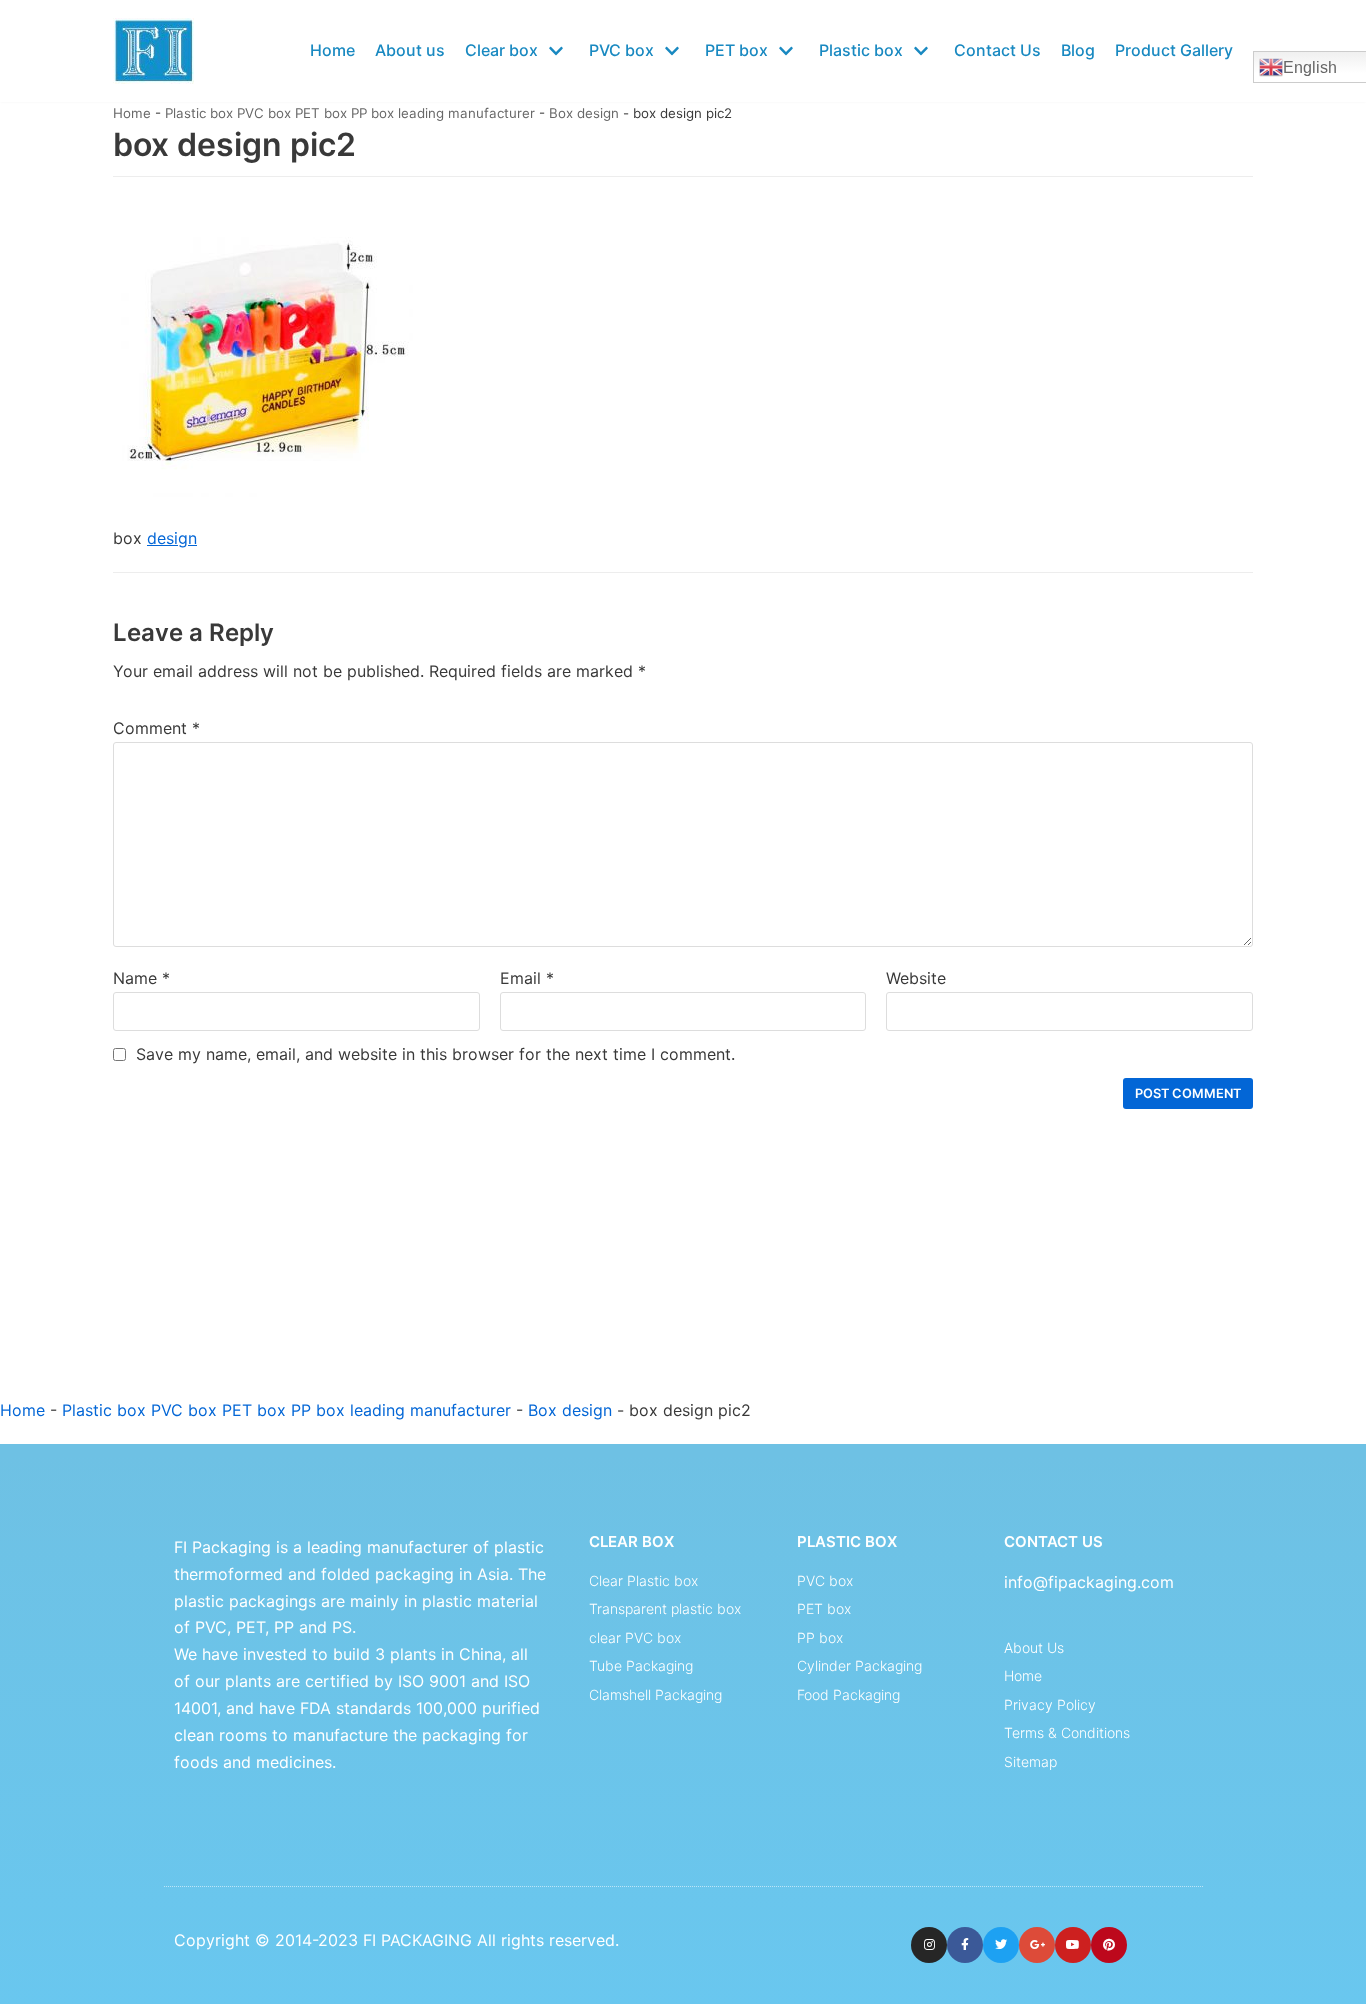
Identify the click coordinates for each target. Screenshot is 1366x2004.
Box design (584, 113)
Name (141, 978)
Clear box (631, 1541)
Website (916, 978)
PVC (211, 1627)
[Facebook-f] (965, 1945)
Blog (1078, 50)
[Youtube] (1073, 1945)
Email (527, 978)
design (172, 538)
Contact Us (997, 50)
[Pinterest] (1109, 1945)
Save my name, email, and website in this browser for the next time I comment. (435, 1054)
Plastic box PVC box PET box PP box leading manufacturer (350, 113)
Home (332, 50)
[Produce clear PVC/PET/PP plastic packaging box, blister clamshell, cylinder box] (153, 51)
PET (250, 1627)
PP (284, 1627)
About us (410, 50)
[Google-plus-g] (1037, 1945)
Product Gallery (1174, 50)
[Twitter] (1001, 1945)
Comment (156, 728)
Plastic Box (847, 1541)
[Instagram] (929, 1945)
